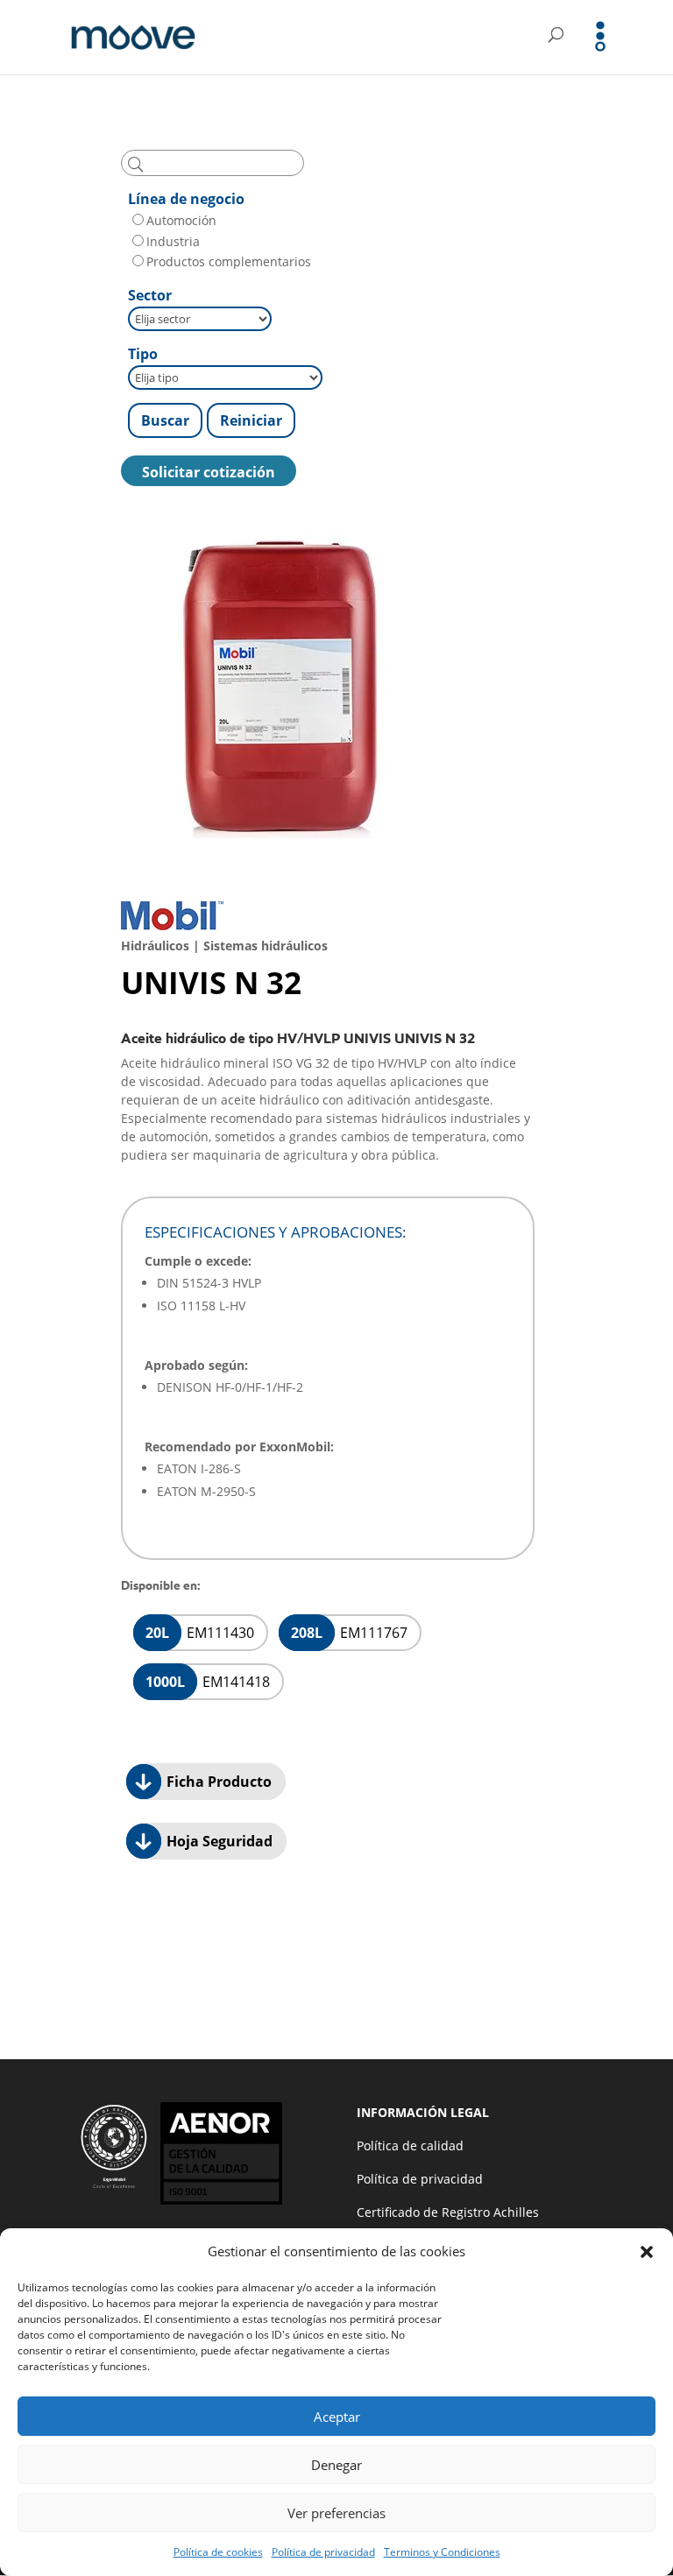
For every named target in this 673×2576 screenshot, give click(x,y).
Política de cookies (218, 2552)
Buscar (165, 420)
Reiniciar (251, 420)
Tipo (143, 354)
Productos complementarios (229, 261)
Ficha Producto (217, 1782)
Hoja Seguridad (218, 1841)
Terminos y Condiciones (442, 2552)
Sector (150, 295)
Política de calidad (410, 2145)
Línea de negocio (186, 199)
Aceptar (337, 2417)
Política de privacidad (323, 2552)
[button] (647, 2252)
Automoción (181, 220)
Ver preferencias (336, 2513)
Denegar (336, 2465)
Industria (173, 241)
